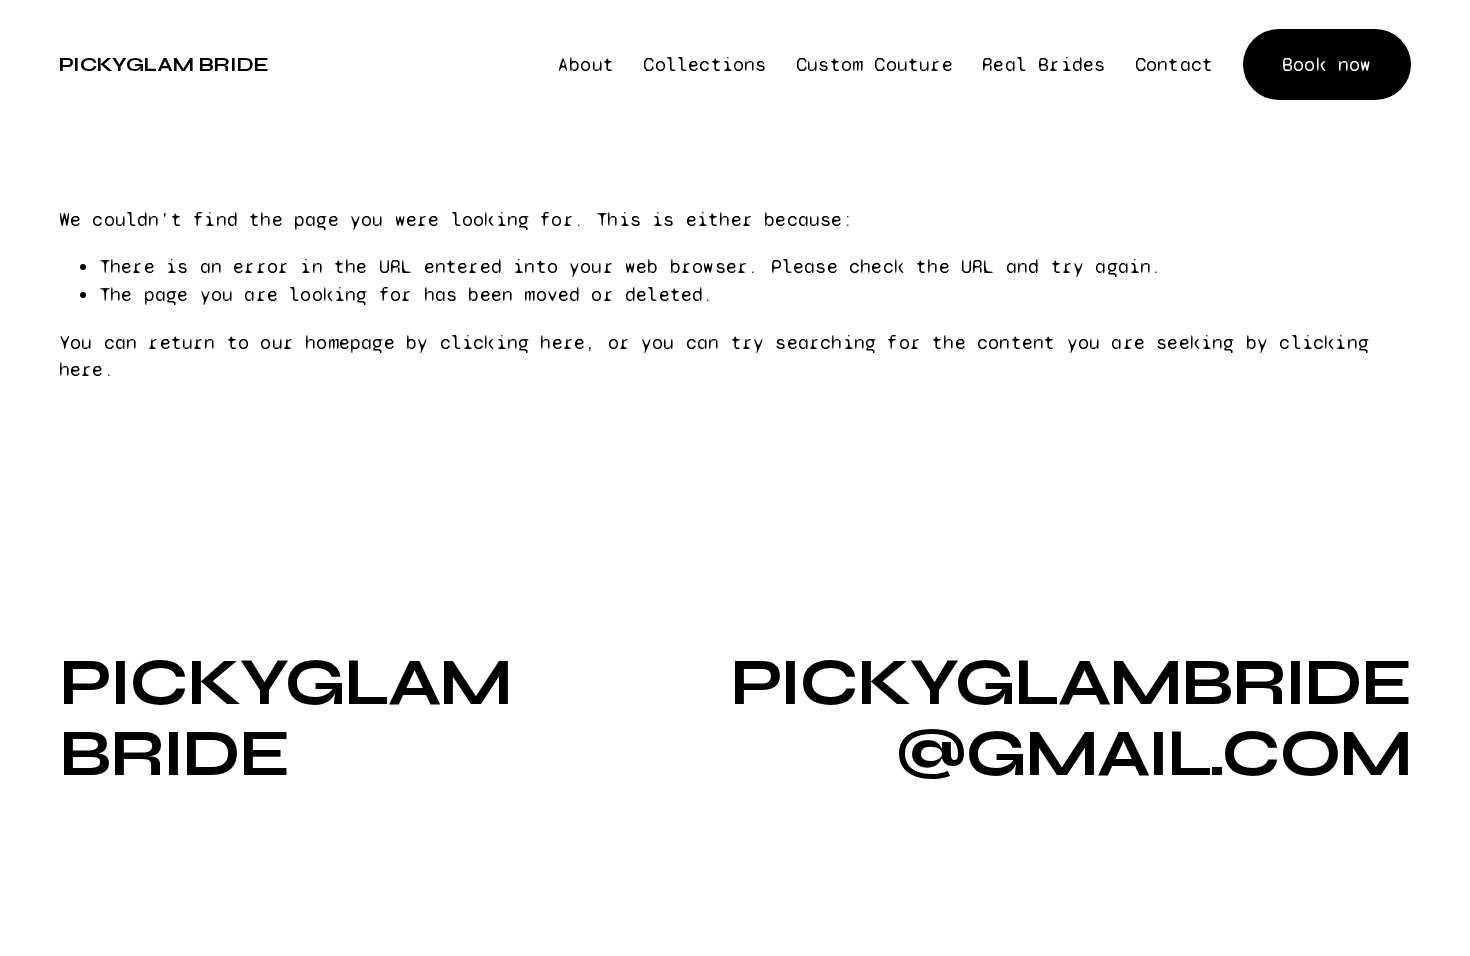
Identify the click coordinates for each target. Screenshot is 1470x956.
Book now (1327, 64)
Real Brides (1043, 64)
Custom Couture (874, 64)
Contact (1174, 64)
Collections (704, 64)
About (586, 64)
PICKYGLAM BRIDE (164, 64)
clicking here (513, 342)
